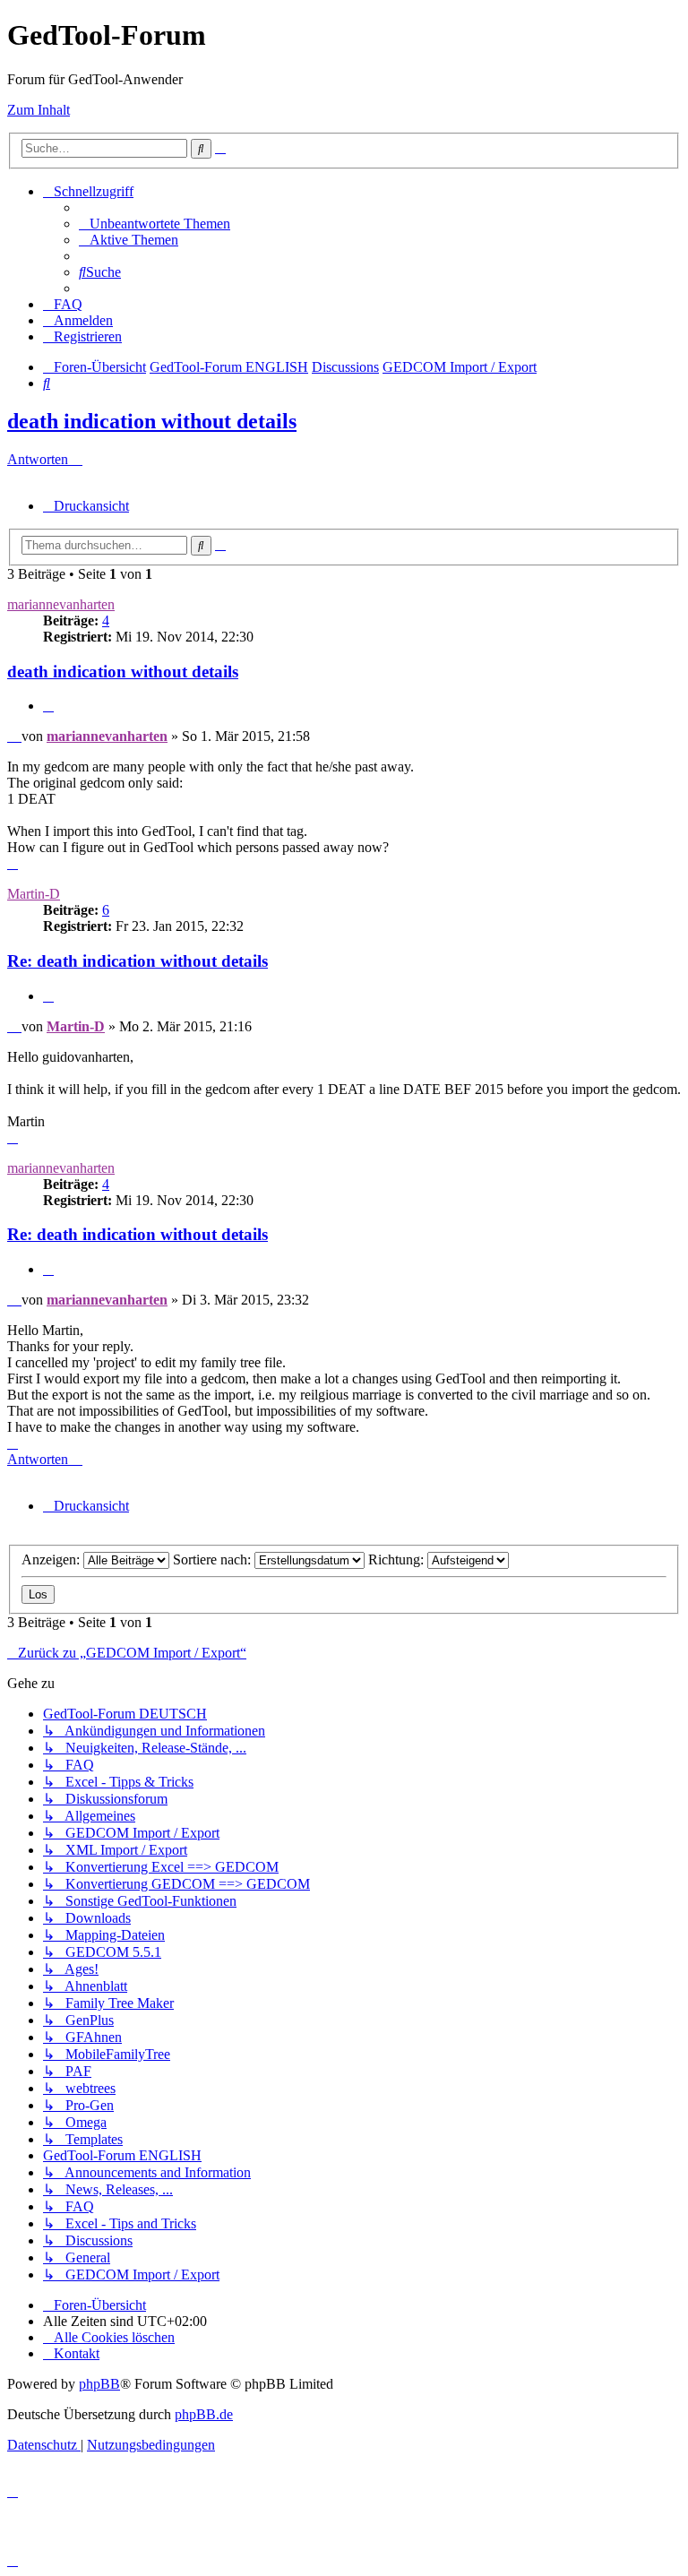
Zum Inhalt (39, 110)
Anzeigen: (52, 1559)
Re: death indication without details (138, 961)
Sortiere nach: (214, 1559)
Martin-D (34, 894)
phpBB (99, 2384)
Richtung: (398, 1559)
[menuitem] (155, 224)
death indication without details (152, 421)
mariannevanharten (61, 604)
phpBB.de (204, 2414)
